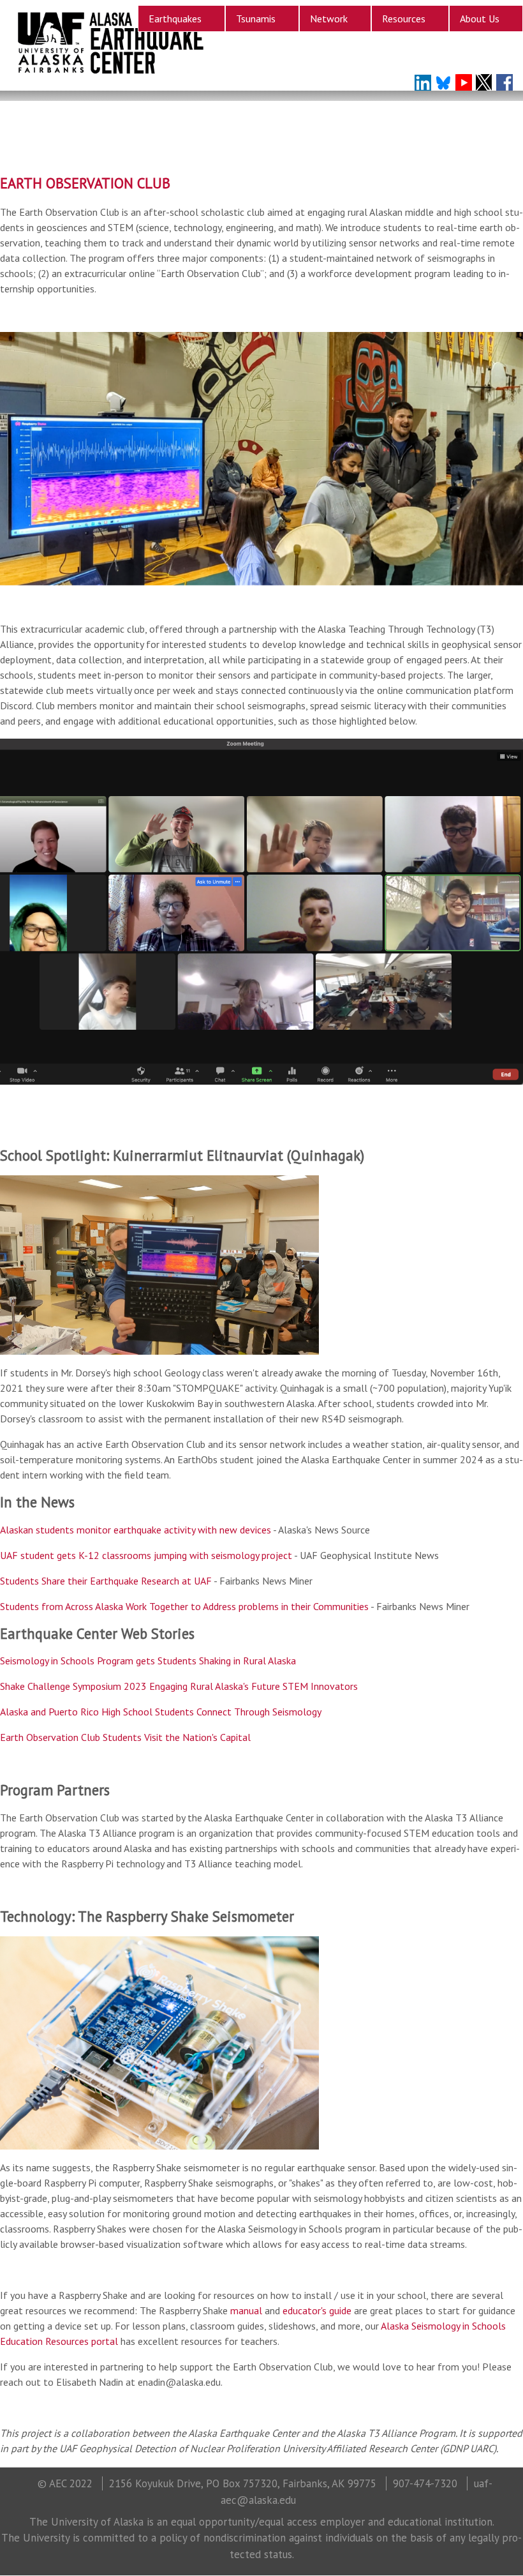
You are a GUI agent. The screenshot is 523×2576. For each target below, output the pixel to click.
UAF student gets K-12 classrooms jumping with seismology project (146, 1555)
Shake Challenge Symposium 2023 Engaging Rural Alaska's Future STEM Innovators (179, 1686)
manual (246, 2310)
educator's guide (317, 2310)
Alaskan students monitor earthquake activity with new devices (136, 1530)
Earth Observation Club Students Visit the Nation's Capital (125, 1737)
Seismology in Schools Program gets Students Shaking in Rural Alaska (148, 1661)
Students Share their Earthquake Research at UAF (106, 1581)
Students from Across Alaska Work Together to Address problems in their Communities (184, 1606)
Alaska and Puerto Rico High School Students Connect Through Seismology (161, 1712)
